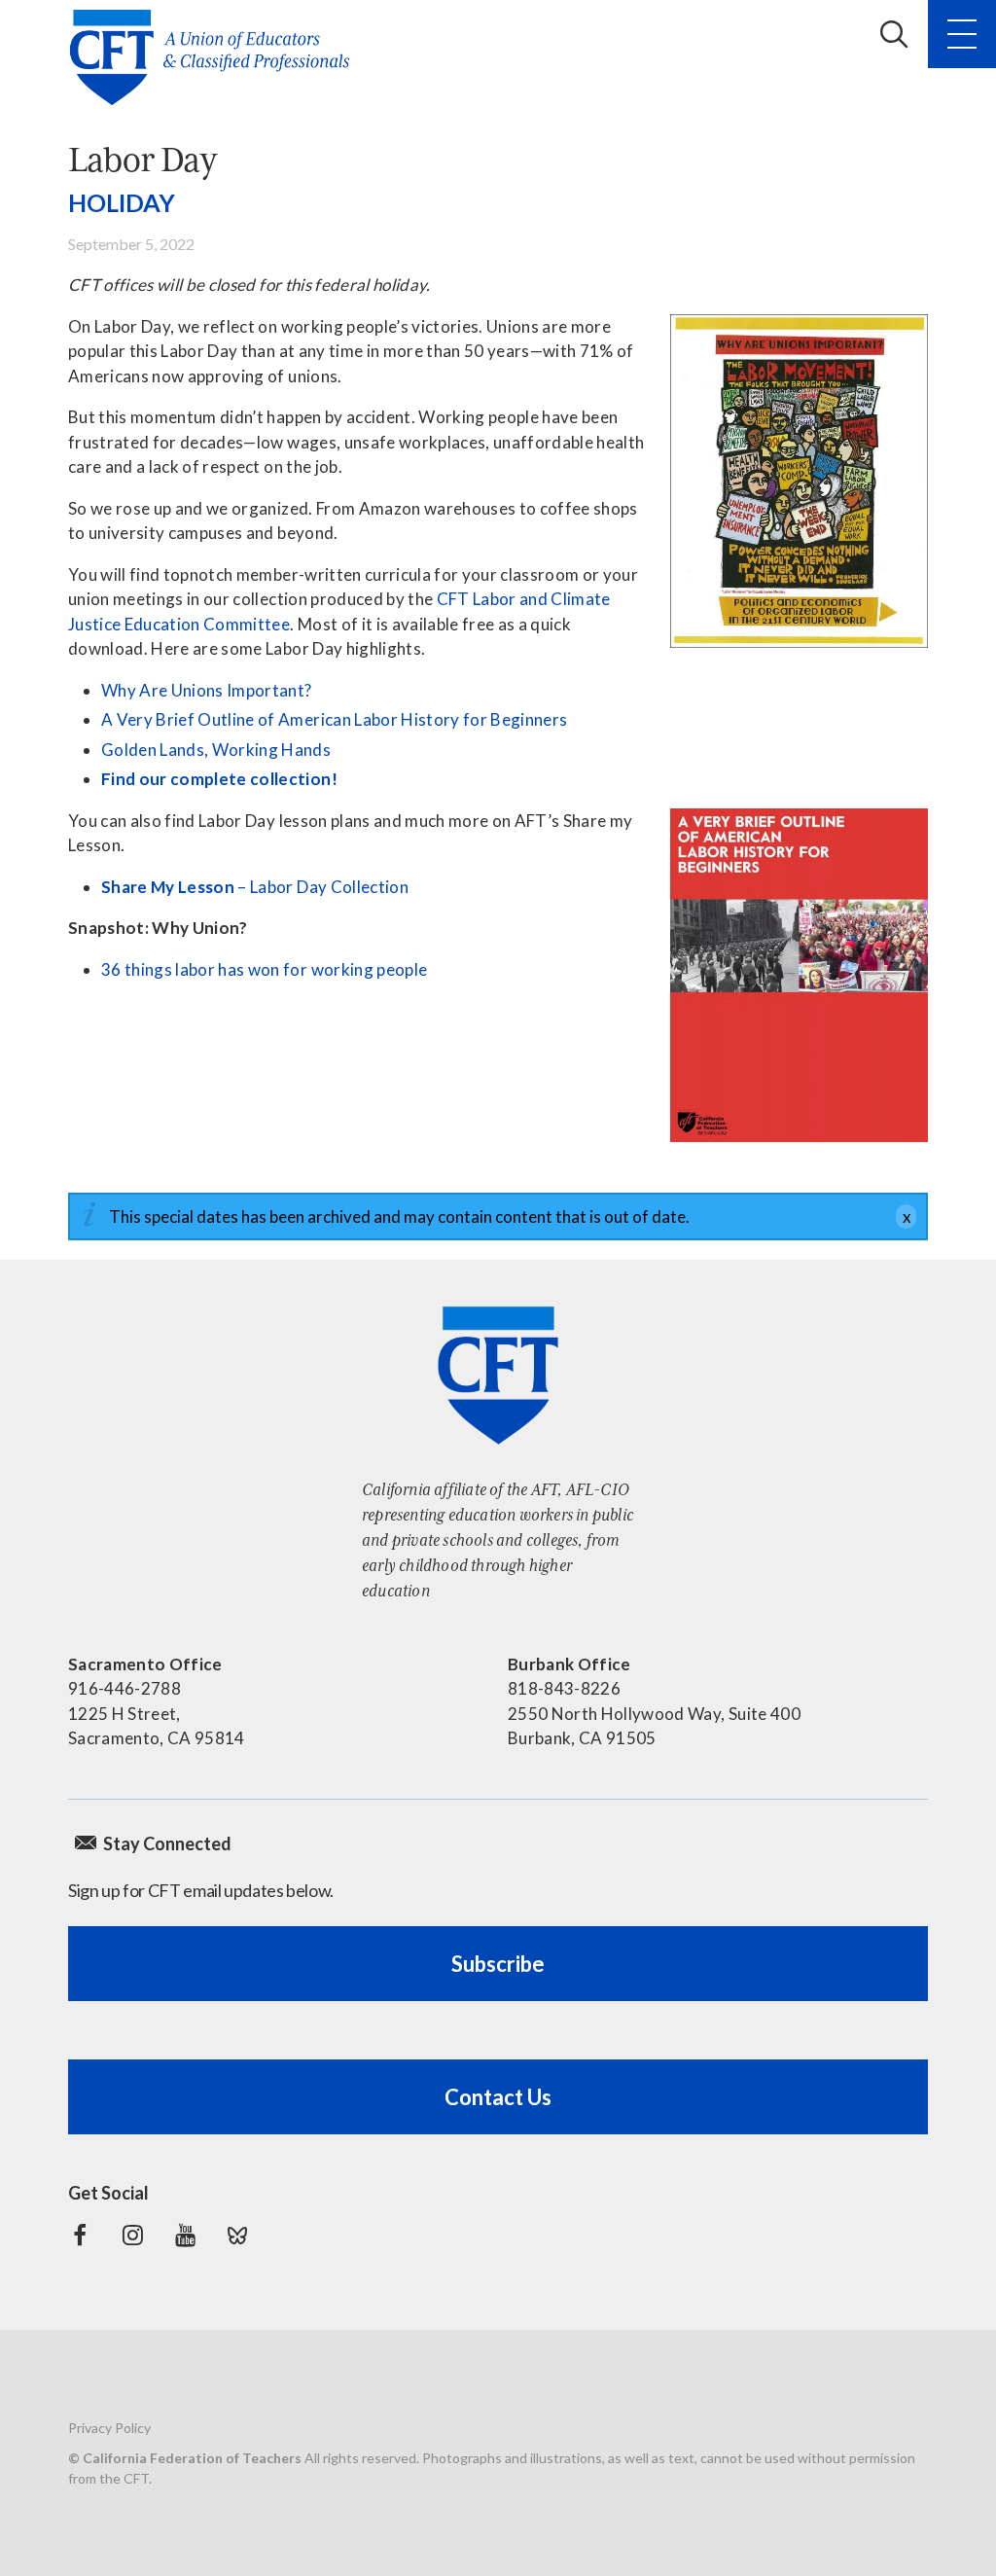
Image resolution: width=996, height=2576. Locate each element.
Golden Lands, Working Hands (216, 750)
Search (894, 34)
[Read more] (799, 481)
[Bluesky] (237, 2236)
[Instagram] (132, 2236)
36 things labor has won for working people (264, 969)
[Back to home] (215, 57)
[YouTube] (185, 2236)
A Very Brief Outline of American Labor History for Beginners (334, 719)
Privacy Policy (109, 2428)
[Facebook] (80, 2236)
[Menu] (962, 34)
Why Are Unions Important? (207, 690)
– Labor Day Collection (255, 887)
